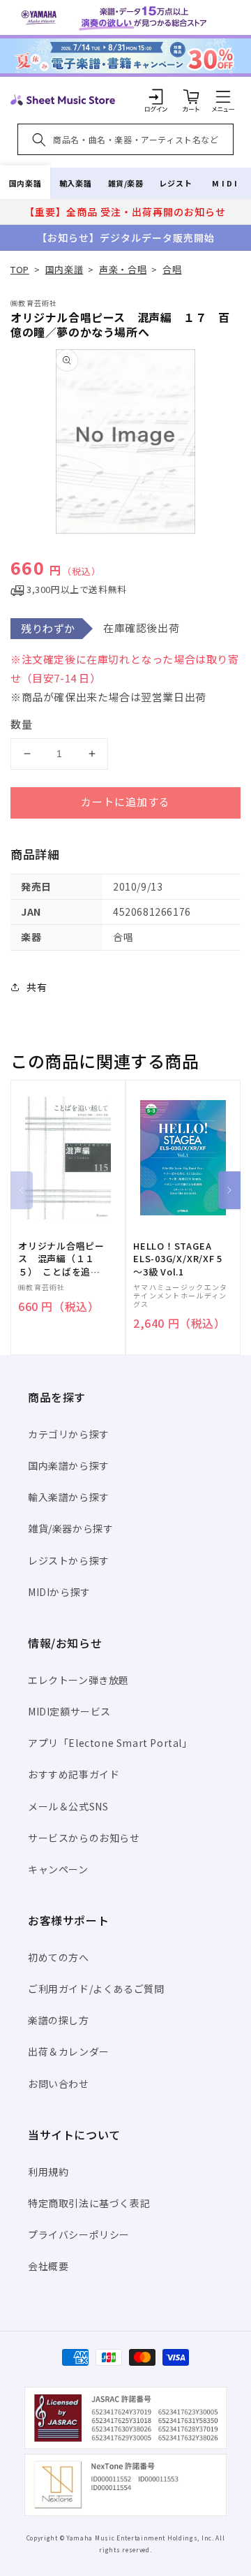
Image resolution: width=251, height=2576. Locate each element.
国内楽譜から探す (69, 1465)
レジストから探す (69, 1560)
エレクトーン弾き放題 (78, 1680)
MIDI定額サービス (69, 1711)
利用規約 (48, 2172)
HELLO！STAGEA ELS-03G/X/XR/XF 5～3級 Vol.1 (178, 1259)
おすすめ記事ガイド (74, 1774)
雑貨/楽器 (126, 183)
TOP (20, 269)
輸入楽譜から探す (69, 1497)
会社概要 (48, 2266)
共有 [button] (37, 987)
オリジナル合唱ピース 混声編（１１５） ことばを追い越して (61, 1259)
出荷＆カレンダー (69, 2051)
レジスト (176, 183)
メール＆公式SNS (68, 1806)
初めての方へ (59, 1957)
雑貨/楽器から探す (70, 1528)
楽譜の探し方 (59, 2020)
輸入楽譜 (75, 183)
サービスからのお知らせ (84, 1838)
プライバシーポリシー (79, 2234)
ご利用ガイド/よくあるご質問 (96, 1989)
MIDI (226, 183)
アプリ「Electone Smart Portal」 (110, 1743)
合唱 (172, 269)
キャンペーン (58, 1869)
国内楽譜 (25, 183)
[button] (223, 96)
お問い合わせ (59, 2084)
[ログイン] (156, 96)
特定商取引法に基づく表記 (89, 2203)
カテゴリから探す (69, 1434)
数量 (22, 724)
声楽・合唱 (123, 269)
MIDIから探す (59, 1592)
